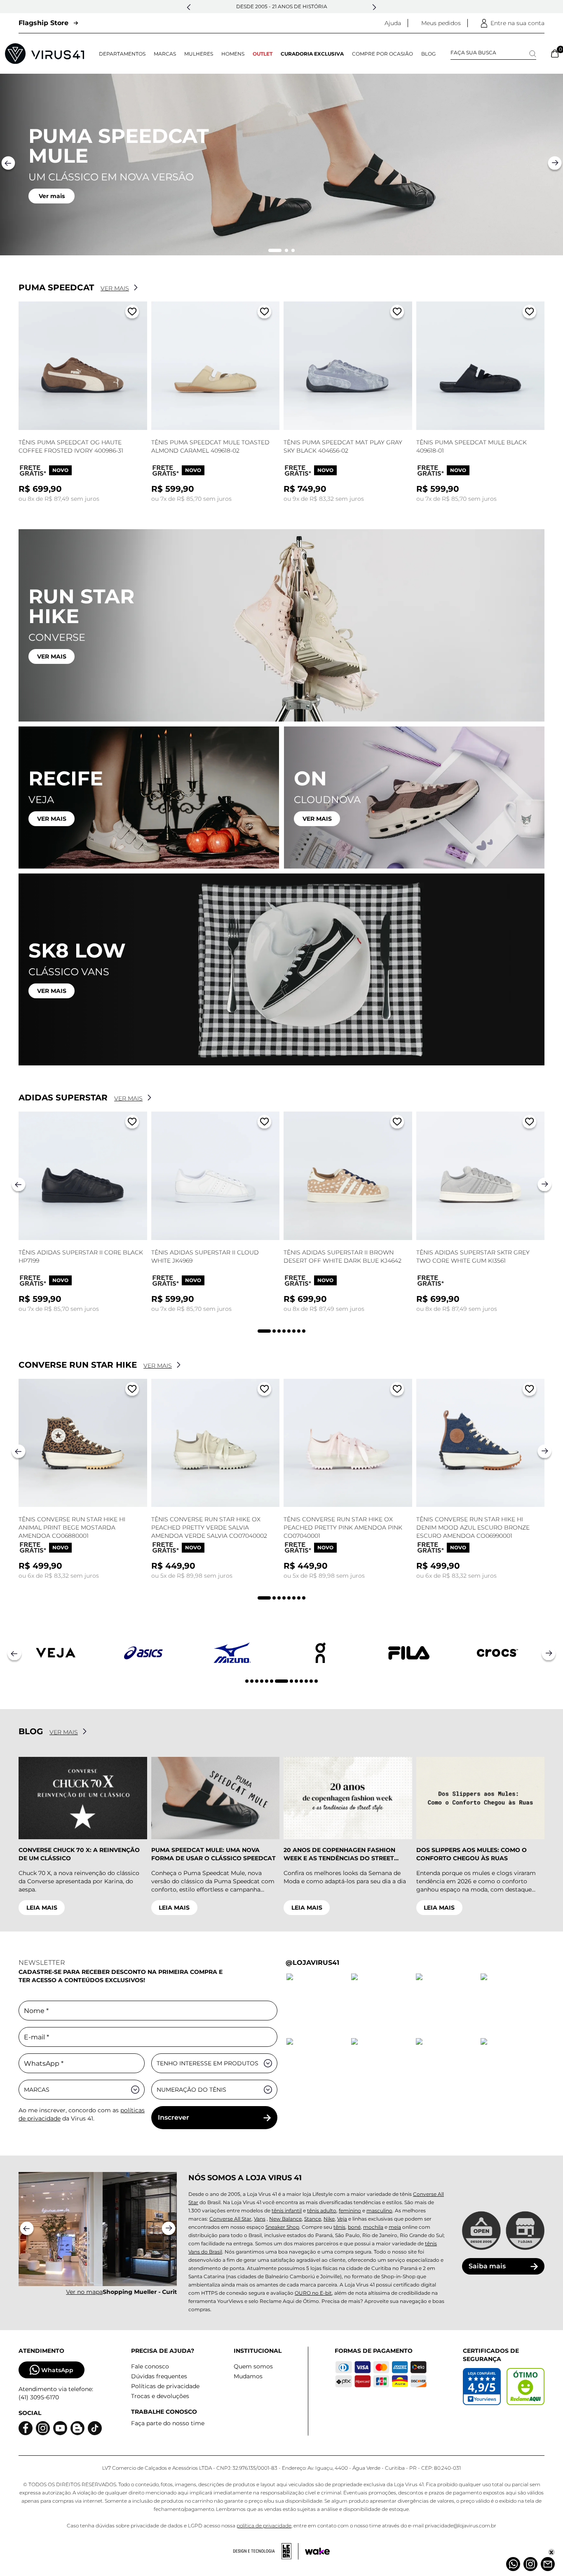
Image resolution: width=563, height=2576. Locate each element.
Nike (329, 2219)
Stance (313, 2219)
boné (354, 2227)
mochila (373, 2227)
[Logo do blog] (77, 2428)
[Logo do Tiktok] (95, 2428)
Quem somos (253, 2366)
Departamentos (122, 54)
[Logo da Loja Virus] (45, 54)
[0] (555, 54)
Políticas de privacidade (165, 2386)
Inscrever (174, 2117)
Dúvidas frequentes (159, 2376)
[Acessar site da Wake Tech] (317, 2551)
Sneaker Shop (282, 2227)
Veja (342, 2219)
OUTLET (263, 54)
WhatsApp (57, 2370)
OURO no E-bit (313, 2293)
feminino (350, 2211)
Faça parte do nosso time (168, 2423)
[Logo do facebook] (26, 2428)
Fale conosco (150, 2366)
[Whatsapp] (513, 2564)
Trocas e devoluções (160, 2396)
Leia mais (42, 1908)
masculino (379, 2211)
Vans (260, 2219)
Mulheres (199, 54)
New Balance (285, 2219)
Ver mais (52, 196)
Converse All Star (230, 2219)
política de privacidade (264, 2526)
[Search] (533, 54)
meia (395, 2227)
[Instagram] (530, 2564)
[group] (281, 165)
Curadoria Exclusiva (312, 54)
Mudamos (248, 2376)
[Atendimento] (548, 2564)
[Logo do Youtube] (60, 2428)
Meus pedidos (441, 23)
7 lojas (329, 6)
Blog (428, 54)
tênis (339, 2227)
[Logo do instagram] (43, 2428)
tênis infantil (287, 2211)
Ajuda (393, 23)
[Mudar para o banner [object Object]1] (275, 250)
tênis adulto (322, 2211)
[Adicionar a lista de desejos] (132, 313)
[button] (189, 7)
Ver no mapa (158, 2292)
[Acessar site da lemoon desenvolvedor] (266, 2551)
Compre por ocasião (382, 54)
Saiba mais (487, 2266)
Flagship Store (43, 23)
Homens (233, 54)
